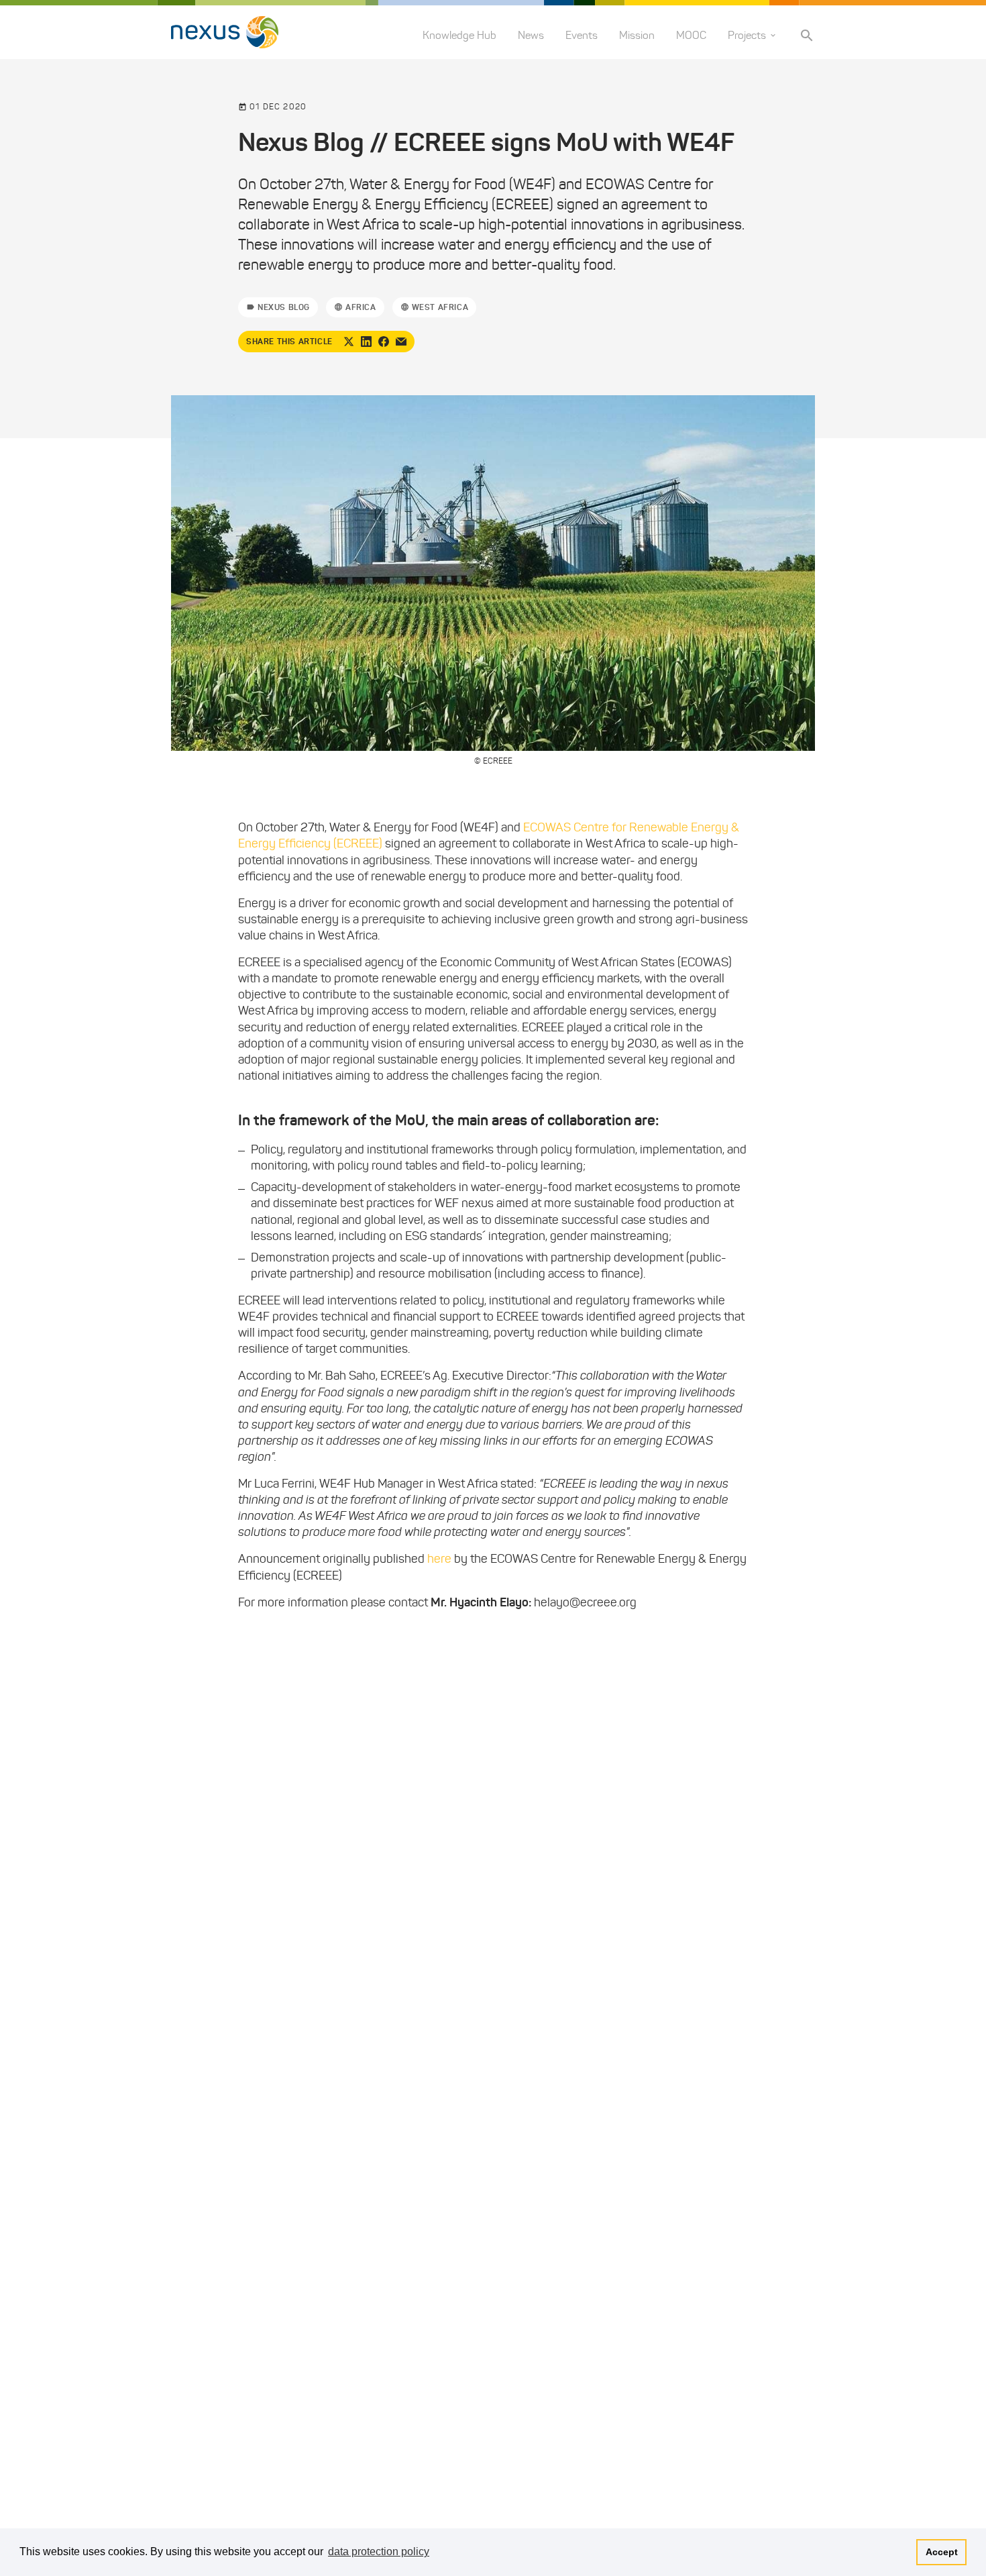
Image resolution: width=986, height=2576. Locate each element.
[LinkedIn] (366, 342)
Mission (637, 35)
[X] (349, 342)
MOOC (691, 35)
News (531, 35)
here (439, 1559)
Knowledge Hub (459, 35)
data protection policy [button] (379, 2552)
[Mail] (401, 342)
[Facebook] (384, 342)
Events (582, 35)
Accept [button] (942, 2552)
